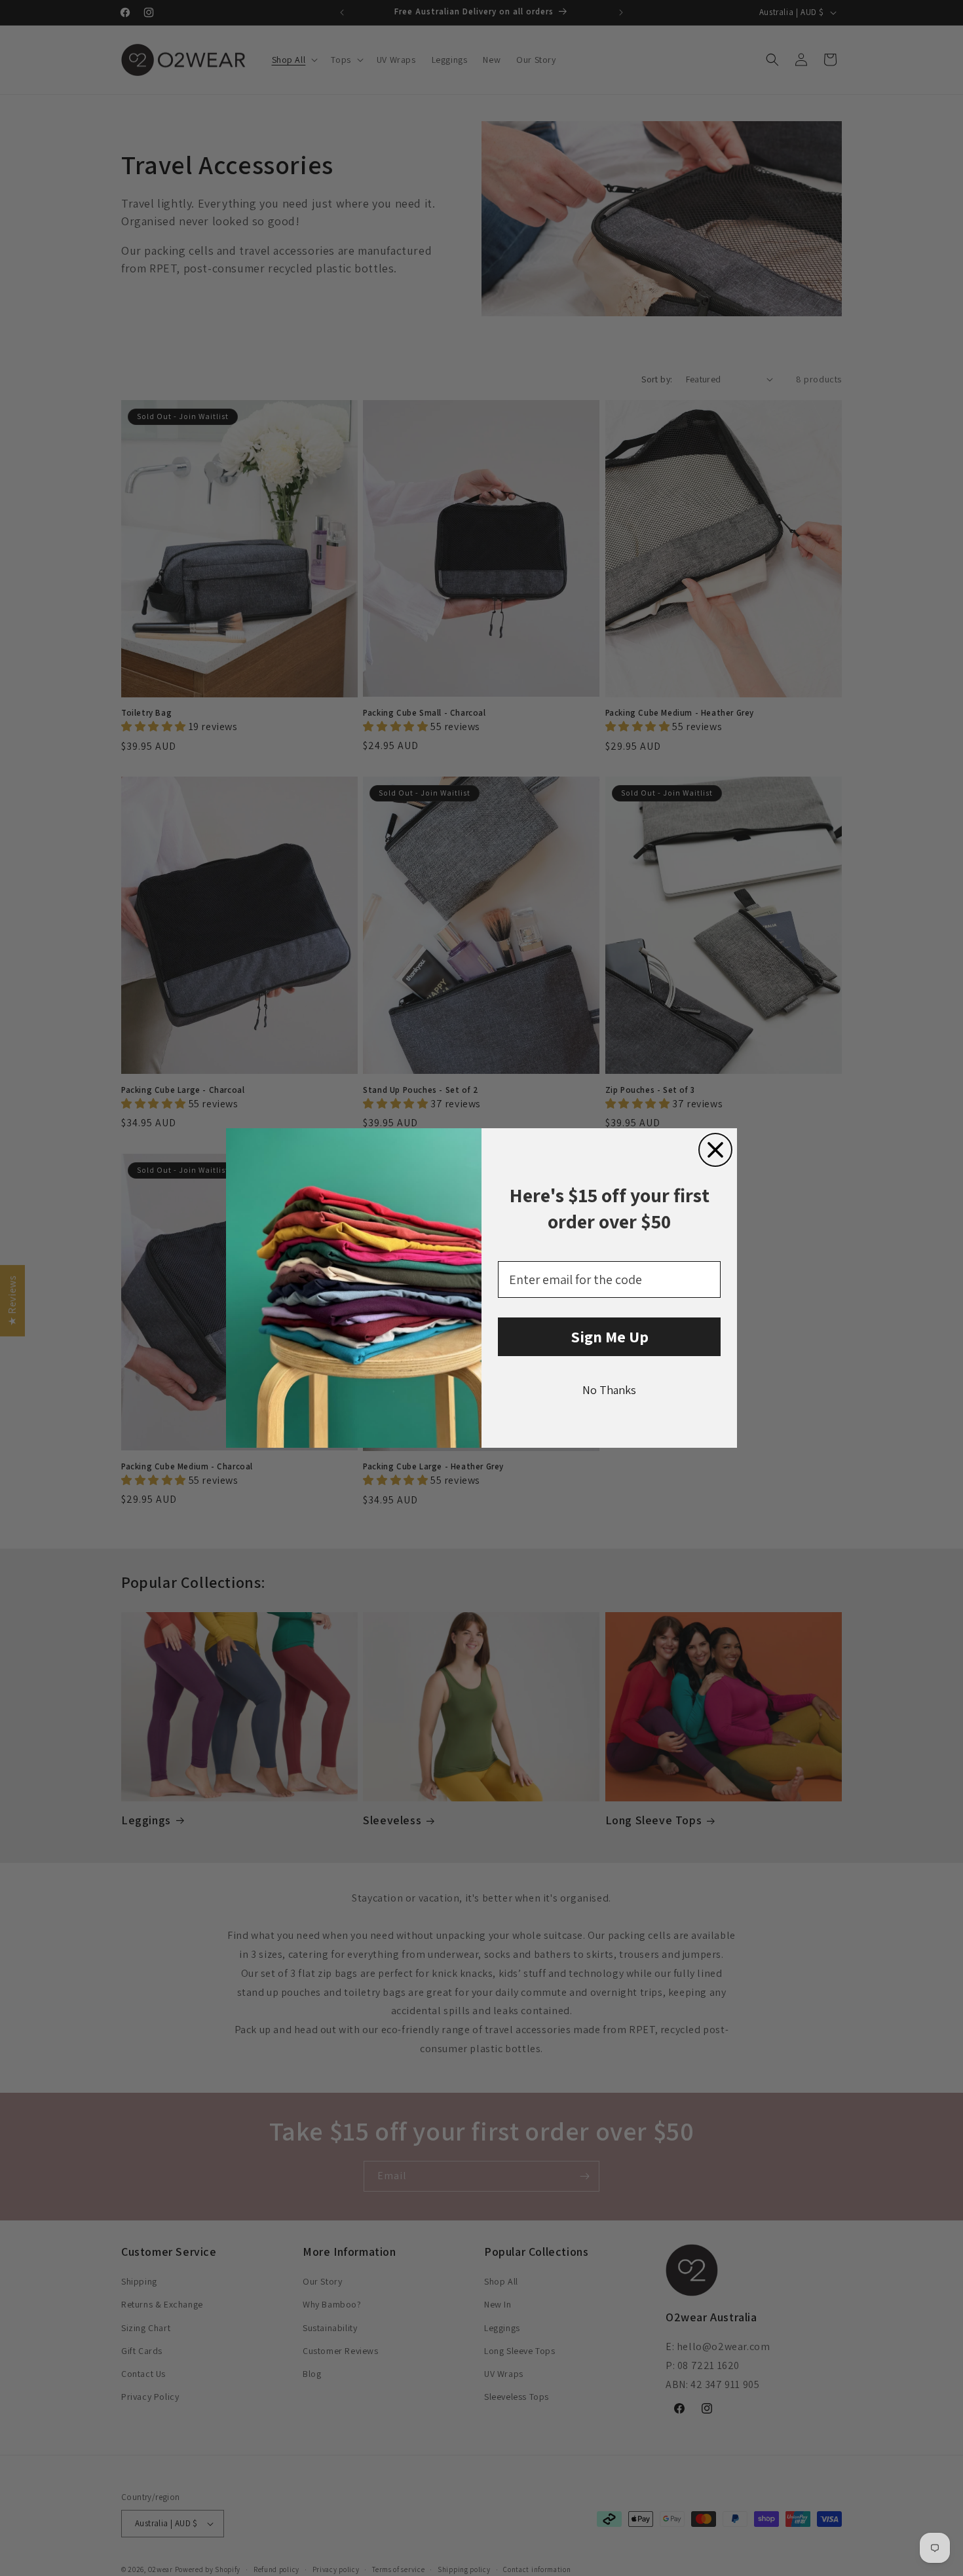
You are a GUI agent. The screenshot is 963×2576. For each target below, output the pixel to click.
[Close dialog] (715, 1150)
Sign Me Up (610, 1336)
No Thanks (609, 1390)
